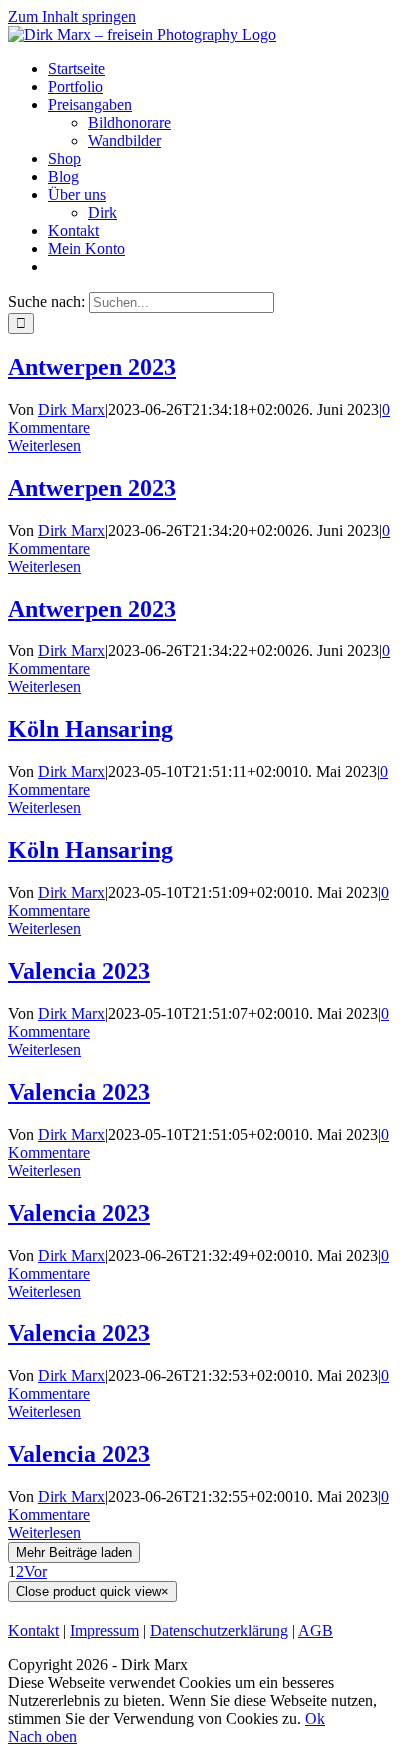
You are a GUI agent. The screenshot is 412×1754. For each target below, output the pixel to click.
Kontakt (33, 1630)
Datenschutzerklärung (219, 1630)
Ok (315, 1718)
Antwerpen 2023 (92, 367)
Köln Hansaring (90, 729)
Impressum (104, 1630)
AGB (315, 1630)
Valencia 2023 (79, 971)
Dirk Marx (71, 409)
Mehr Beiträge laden (74, 1552)
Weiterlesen (44, 445)
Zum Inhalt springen (72, 16)
